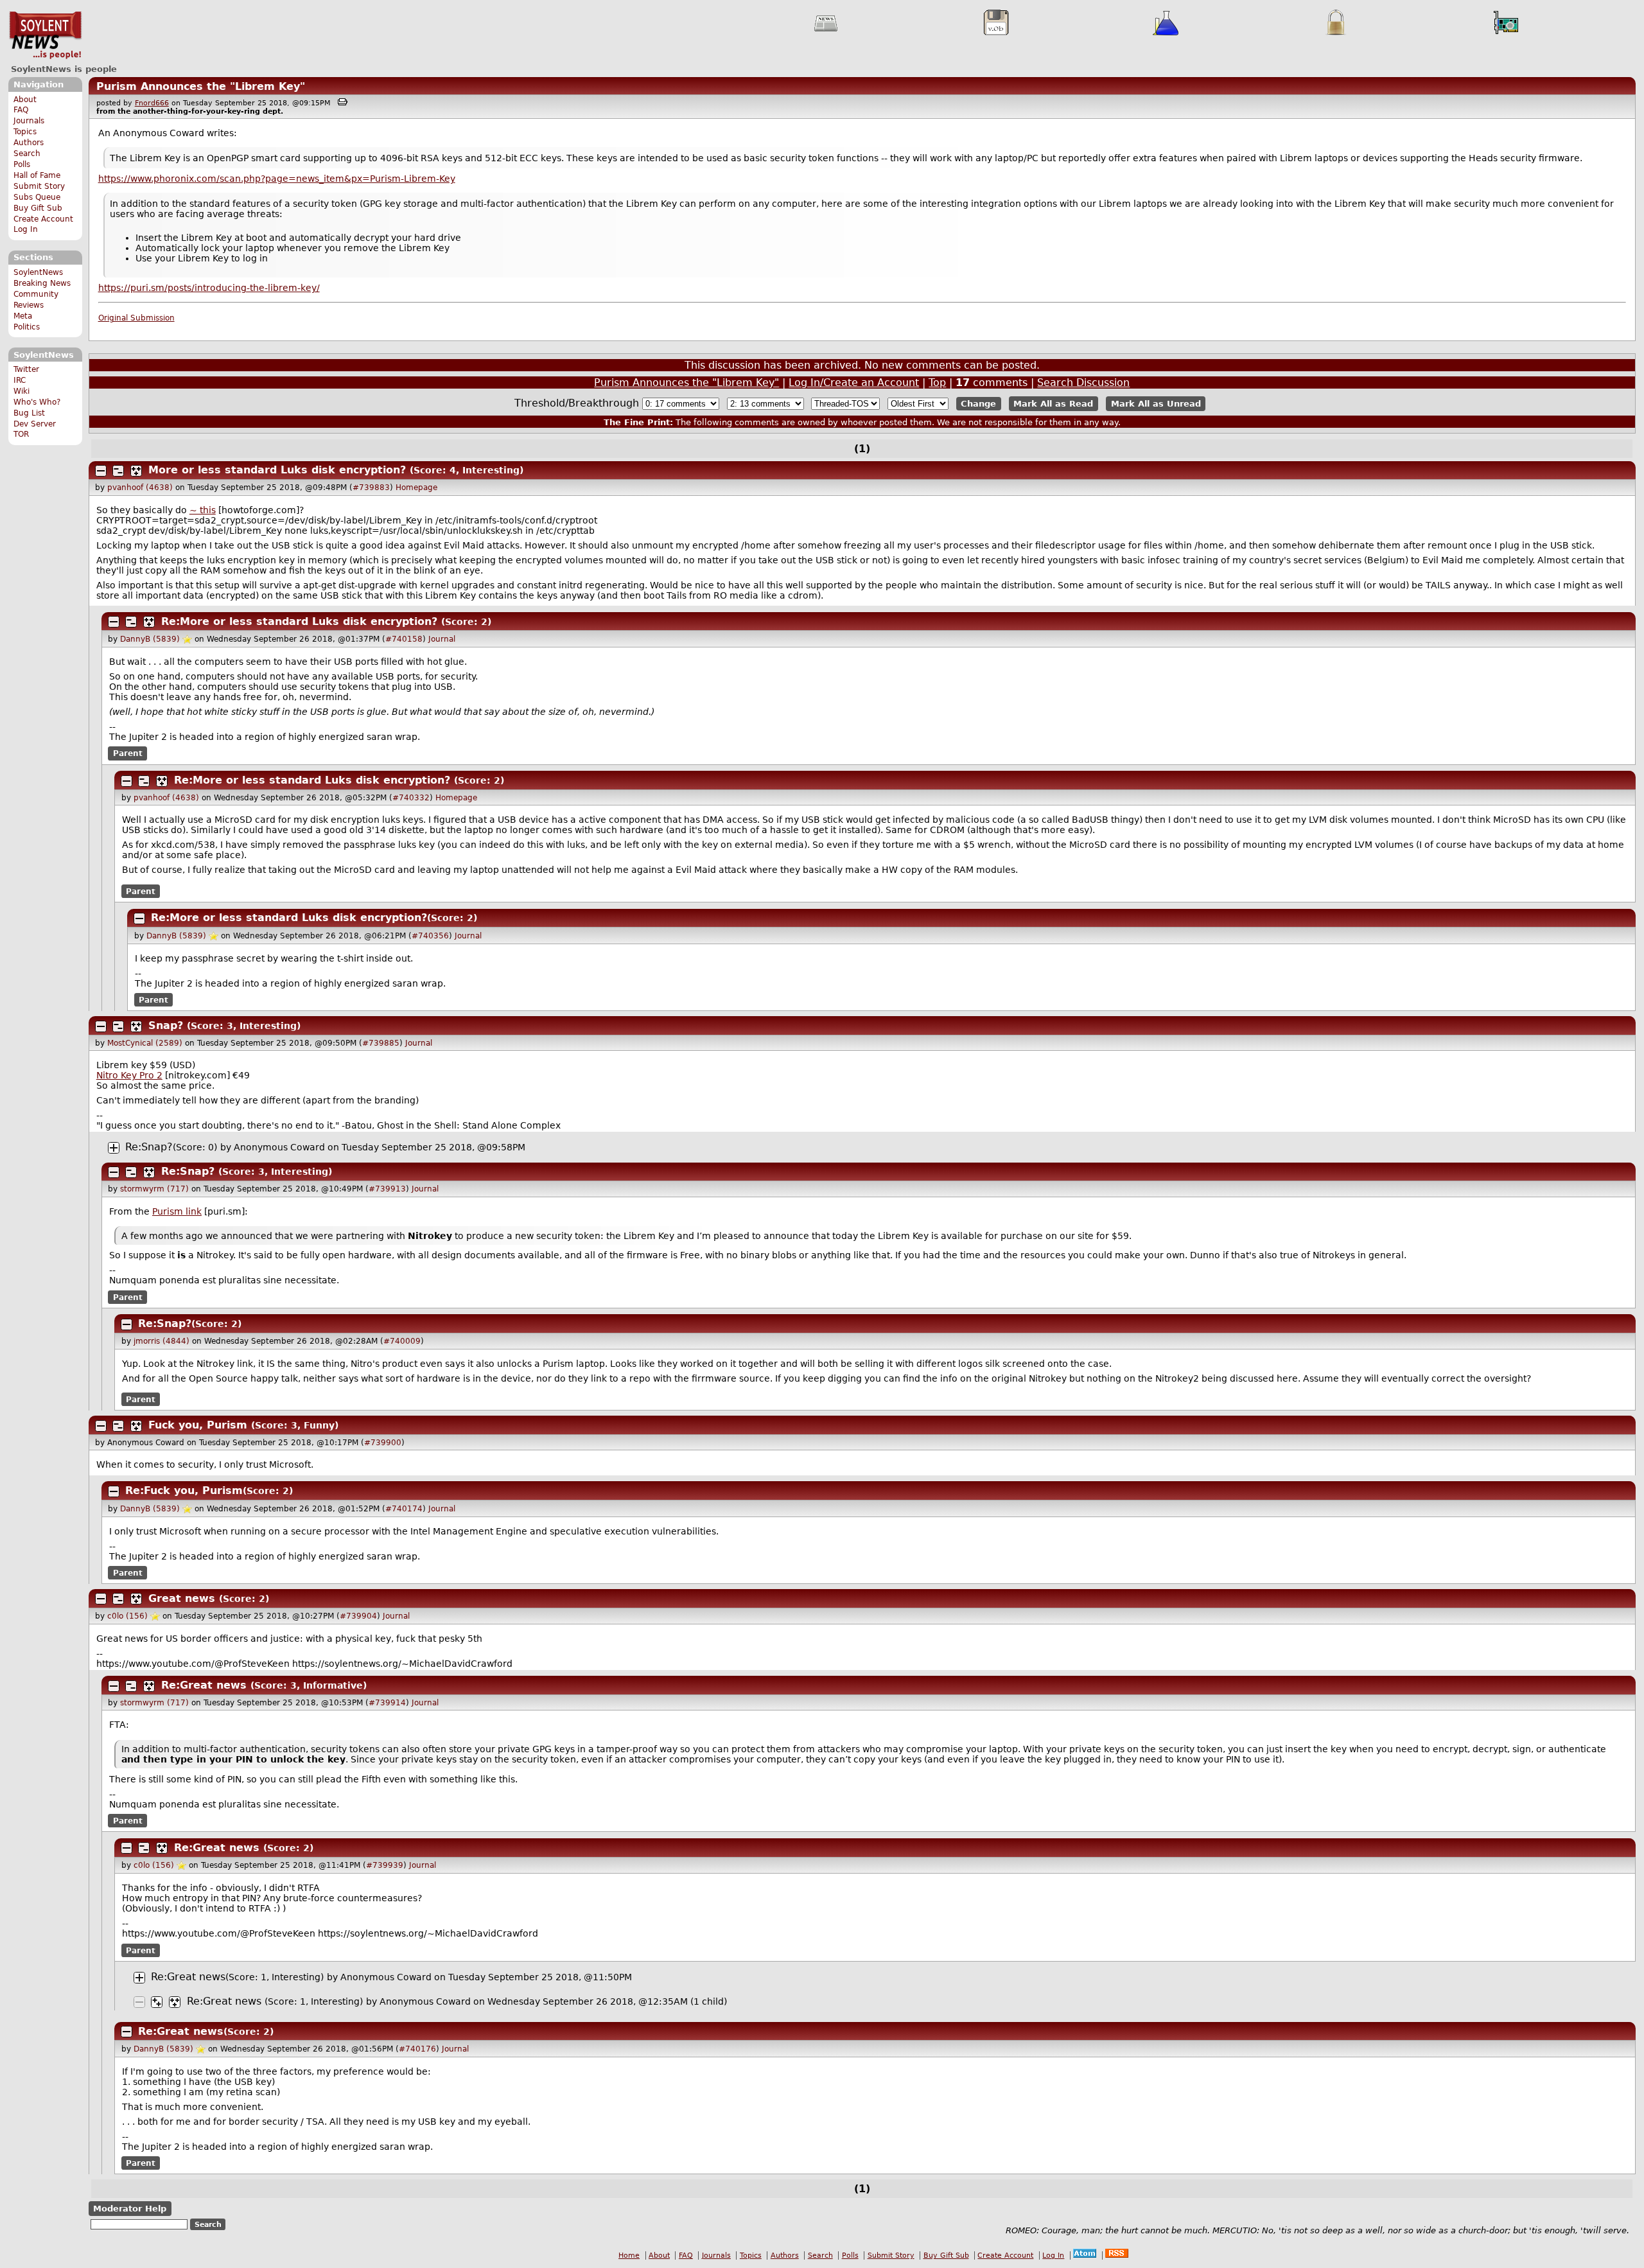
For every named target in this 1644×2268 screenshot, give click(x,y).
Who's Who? (37, 402)
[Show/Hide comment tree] (118, 471)
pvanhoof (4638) (140, 488)
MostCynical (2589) (145, 1043)
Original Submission (136, 318)
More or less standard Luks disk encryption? (277, 470)
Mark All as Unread (1156, 404)
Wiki (22, 391)
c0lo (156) (127, 1616)
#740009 (402, 1341)
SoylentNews (45, 35)
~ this (203, 510)
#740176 (417, 2049)
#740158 (404, 639)
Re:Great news (204, 1685)
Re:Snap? (149, 1147)
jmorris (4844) (162, 1341)
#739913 (387, 1189)
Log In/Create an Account (854, 382)
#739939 (385, 1865)
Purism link (177, 1211)
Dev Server (35, 424)
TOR (21, 434)
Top (937, 382)
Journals (29, 121)
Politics (27, 327)
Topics (25, 132)
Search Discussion (1083, 382)
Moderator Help (130, 2209)
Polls (22, 164)
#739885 (381, 1043)
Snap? (166, 1025)
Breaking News (42, 283)
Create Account (43, 219)
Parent (128, 753)
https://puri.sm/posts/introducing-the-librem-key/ (209, 288)
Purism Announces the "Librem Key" (201, 86)
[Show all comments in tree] (136, 471)
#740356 (430, 936)
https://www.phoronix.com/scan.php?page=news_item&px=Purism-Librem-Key (277, 179)
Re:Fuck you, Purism (184, 1490)
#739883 (371, 488)
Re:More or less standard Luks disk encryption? (299, 621)
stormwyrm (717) (154, 1189)
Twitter (26, 369)
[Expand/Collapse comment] (101, 471)
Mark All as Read (1053, 404)
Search (27, 154)
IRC (20, 380)
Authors (29, 143)
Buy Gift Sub (38, 208)
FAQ (21, 110)
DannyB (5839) (150, 639)
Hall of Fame (37, 175)
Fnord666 (152, 103)
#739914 (387, 1703)
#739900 (383, 1443)
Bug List (29, 413)
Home (629, 2255)
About (25, 100)
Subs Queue (37, 197)
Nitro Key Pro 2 (129, 1075)
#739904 (358, 1616)
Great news (182, 1598)
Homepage (416, 488)
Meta (23, 316)
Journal (442, 639)
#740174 (404, 1509)
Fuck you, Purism (198, 1425)
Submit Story (39, 186)
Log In (26, 229)
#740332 (411, 798)
